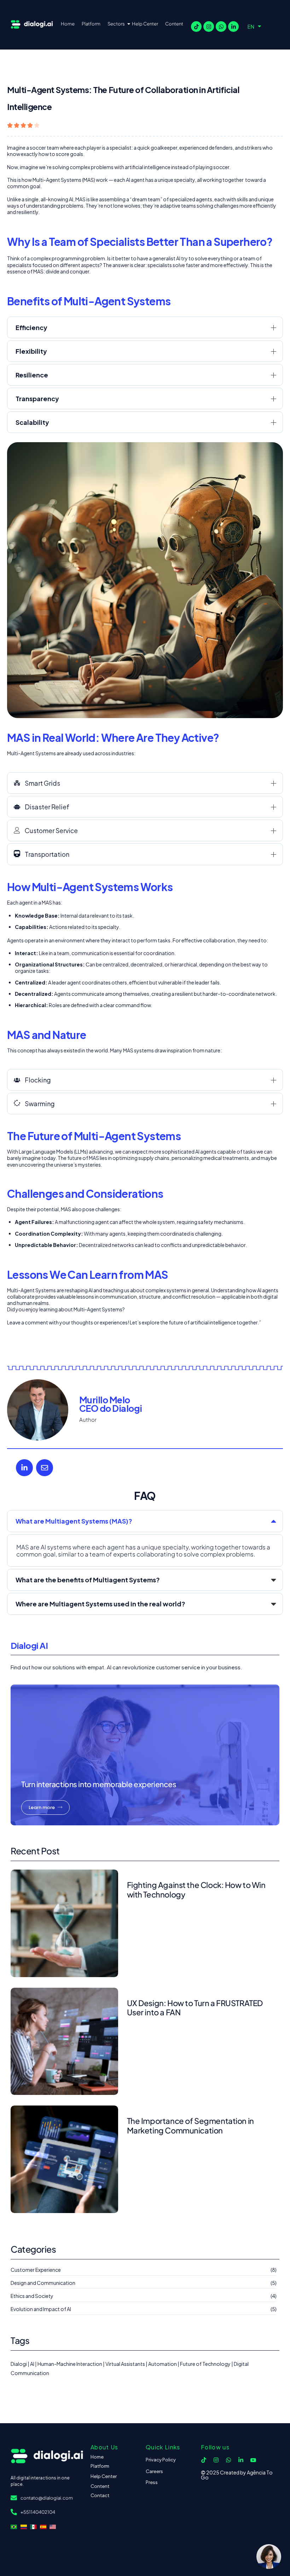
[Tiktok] (196, 27)
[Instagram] (209, 27)
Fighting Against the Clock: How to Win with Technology (196, 1889)
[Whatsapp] (221, 27)
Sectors (116, 24)
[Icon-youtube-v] (253, 2460)
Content (174, 24)
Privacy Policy (161, 2460)
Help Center (145, 24)
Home (68, 24)
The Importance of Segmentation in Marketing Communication (190, 2125)
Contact (100, 2495)
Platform (91, 24)
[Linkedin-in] (233, 27)
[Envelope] (45, 1468)
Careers (154, 2471)
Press (152, 2482)
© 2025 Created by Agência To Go (237, 2475)
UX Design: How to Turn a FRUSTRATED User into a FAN (195, 2008)
